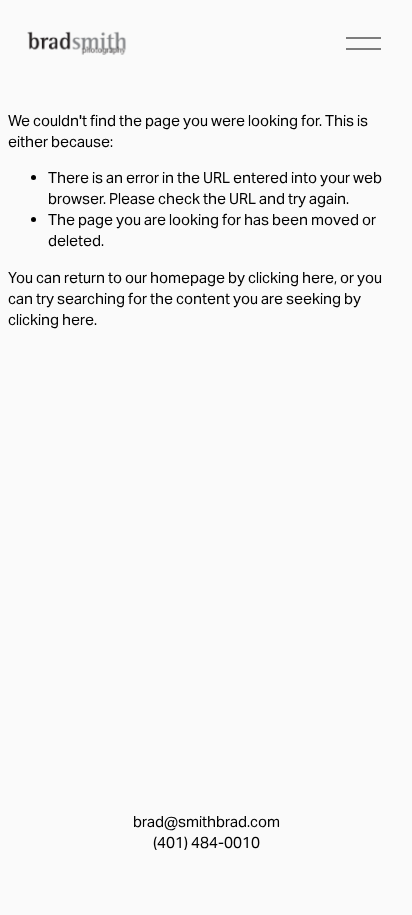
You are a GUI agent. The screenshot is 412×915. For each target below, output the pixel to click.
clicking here (291, 277)
